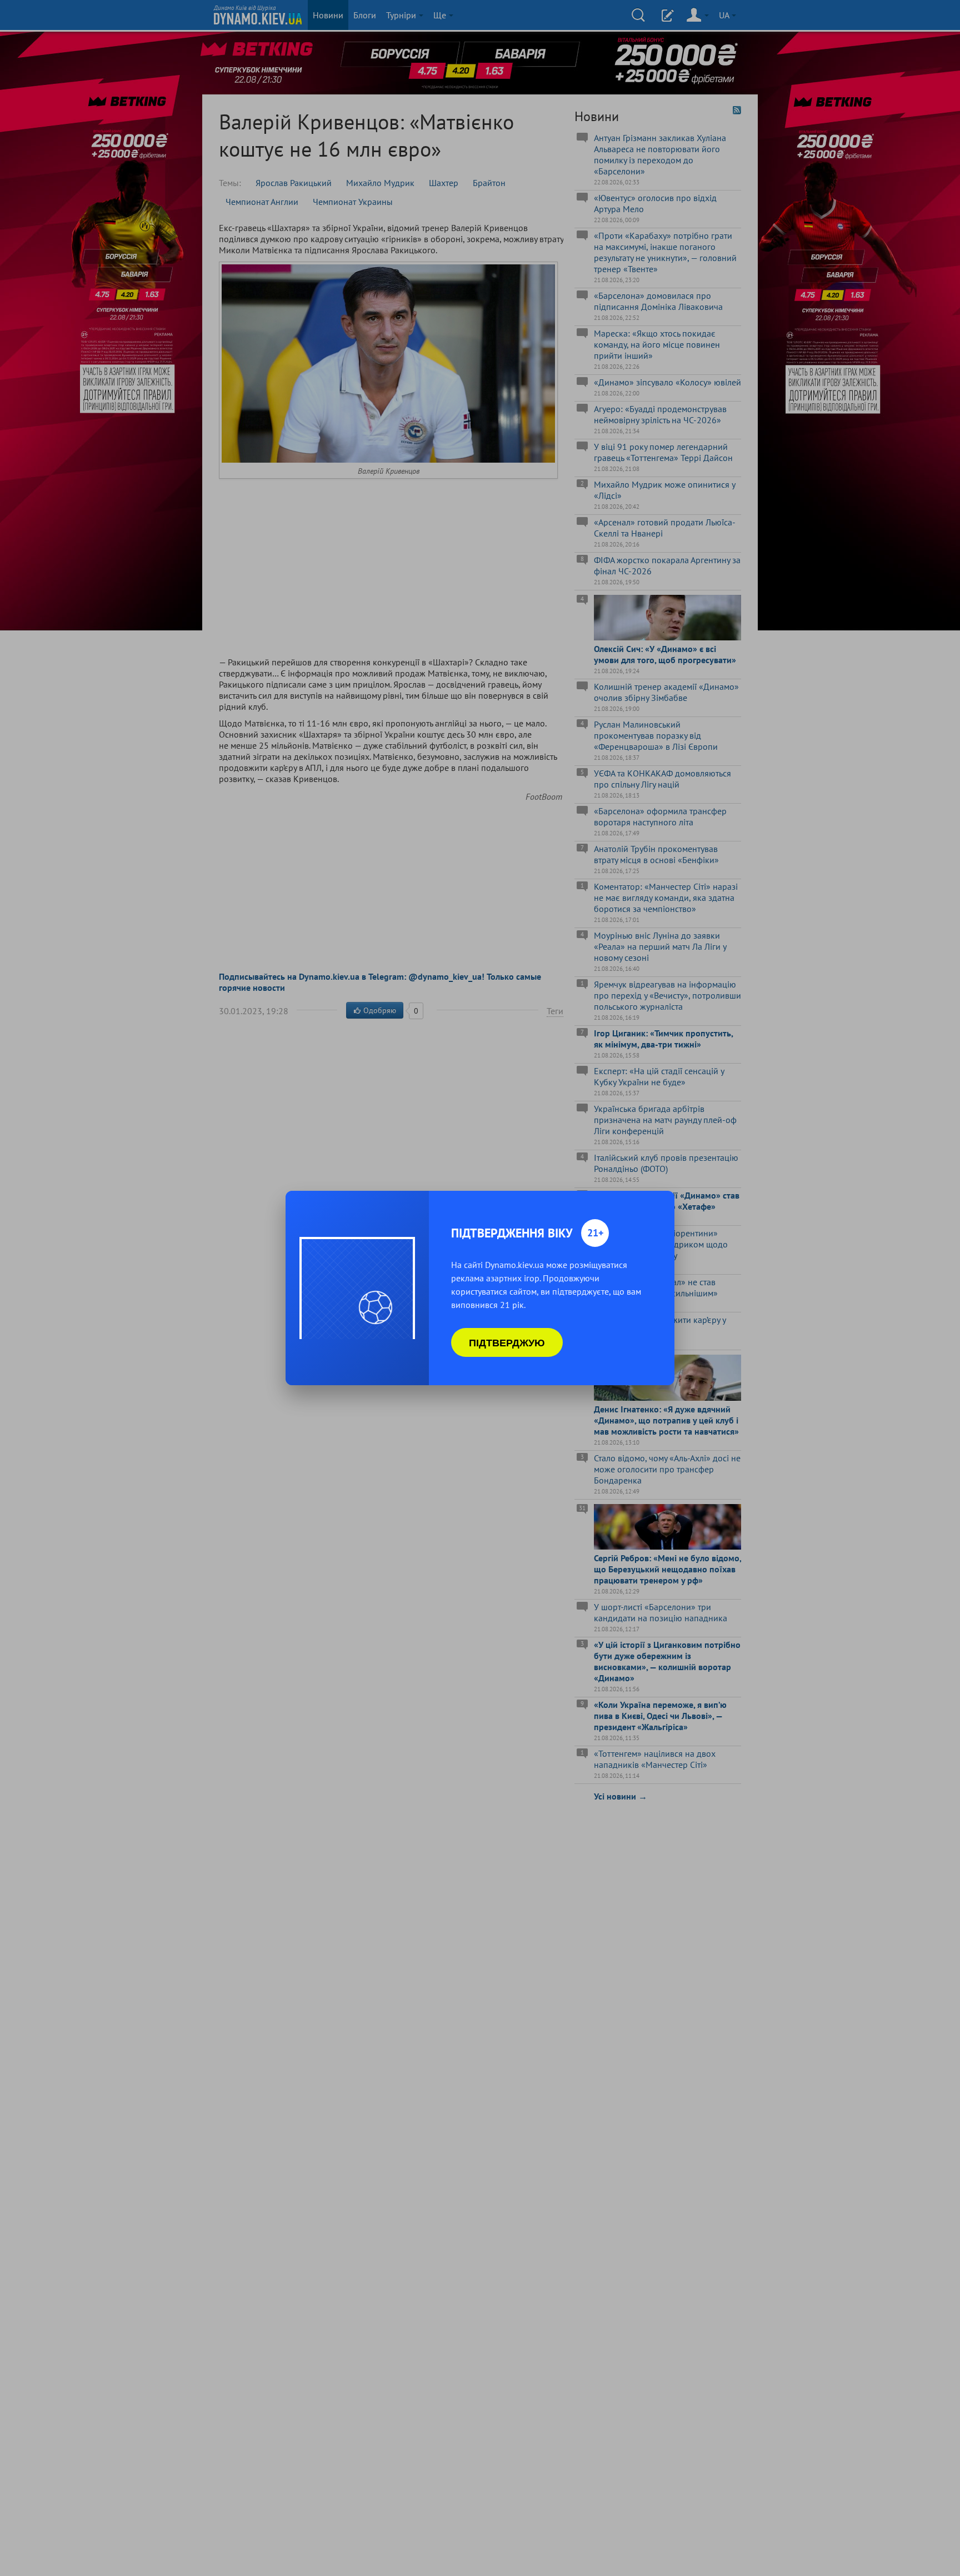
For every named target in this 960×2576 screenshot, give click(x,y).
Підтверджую (507, 1342)
